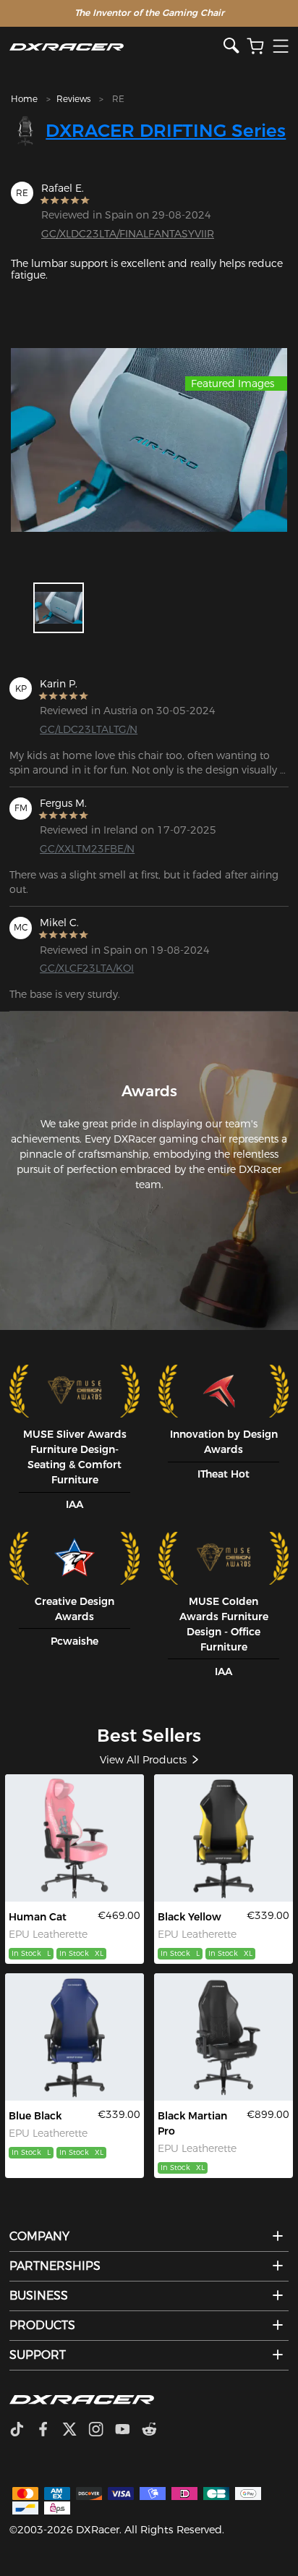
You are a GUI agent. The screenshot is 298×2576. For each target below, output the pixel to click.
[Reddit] (155, 2431)
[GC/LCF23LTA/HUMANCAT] (75, 1838)
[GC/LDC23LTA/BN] (75, 2037)
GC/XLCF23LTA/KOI (87, 968)
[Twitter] (75, 2431)
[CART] (255, 47)
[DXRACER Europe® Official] (116, 47)
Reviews (73, 99)
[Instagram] (102, 2431)
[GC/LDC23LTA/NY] (224, 1838)
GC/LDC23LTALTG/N (89, 729)
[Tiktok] (22, 2431)
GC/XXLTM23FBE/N (87, 849)
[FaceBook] (49, 2431)
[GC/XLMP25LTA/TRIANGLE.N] (224, 2037)
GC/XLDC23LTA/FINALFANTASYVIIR (128, 234)
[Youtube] (128, 2431)
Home (24, 99)
